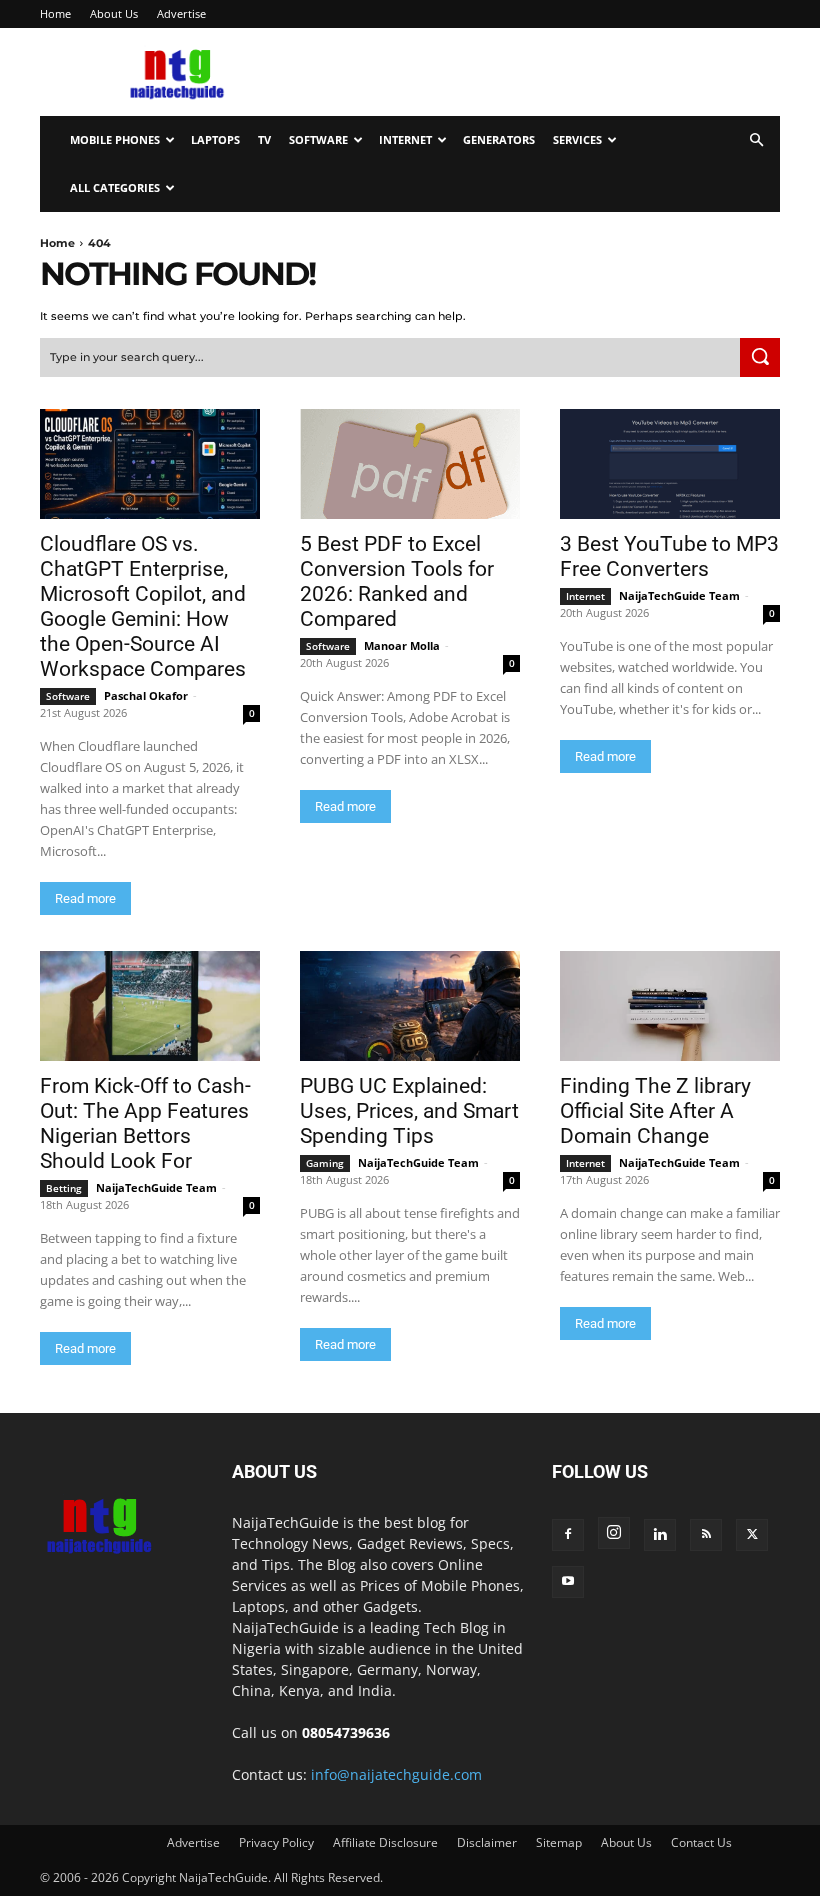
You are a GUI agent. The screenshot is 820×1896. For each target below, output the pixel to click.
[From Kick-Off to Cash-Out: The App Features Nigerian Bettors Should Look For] (150, 1006)
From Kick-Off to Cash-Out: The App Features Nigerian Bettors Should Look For (145, 1123)
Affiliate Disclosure (385, 1842)
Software (318, 139)
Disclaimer (487, 1842)
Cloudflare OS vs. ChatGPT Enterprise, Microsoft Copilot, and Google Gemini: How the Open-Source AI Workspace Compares (143, 606)
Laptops (215, 139)
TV (264, 139)
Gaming (325, 1163)
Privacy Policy (276, 1842)
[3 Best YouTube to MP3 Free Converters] (670, 464)
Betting (64, 1188)
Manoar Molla (402, 645)
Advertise (181, 13)
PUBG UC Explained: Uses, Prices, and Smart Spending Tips (409, 1111)
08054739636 (346, 1732)
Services (577, 139)
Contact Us (701, 1842)
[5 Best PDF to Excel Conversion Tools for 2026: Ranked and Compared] (410, 464)
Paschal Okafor (146, 695)
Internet (405, 139)
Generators (499, 139)
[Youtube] (568, 1582)
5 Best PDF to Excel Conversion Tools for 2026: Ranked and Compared (397, 581)
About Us (114, 13)
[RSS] (706, 1535)
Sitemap (559, 1842)
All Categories (115, 187)
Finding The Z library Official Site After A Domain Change (655, 1111)
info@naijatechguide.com (396, 1774)
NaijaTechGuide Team (679, 595)
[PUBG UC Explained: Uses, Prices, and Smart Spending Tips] (410, 1006)
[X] (752, 1535)
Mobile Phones (115, 139)
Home (55, 13)
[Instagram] (614, 1533)
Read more (85, 898)
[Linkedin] (660, 1535)
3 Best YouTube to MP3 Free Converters (669, 556)
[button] (756, 140)
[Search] (760, 358)
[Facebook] (568, 1535)
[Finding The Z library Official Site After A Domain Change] (670, 1006)
